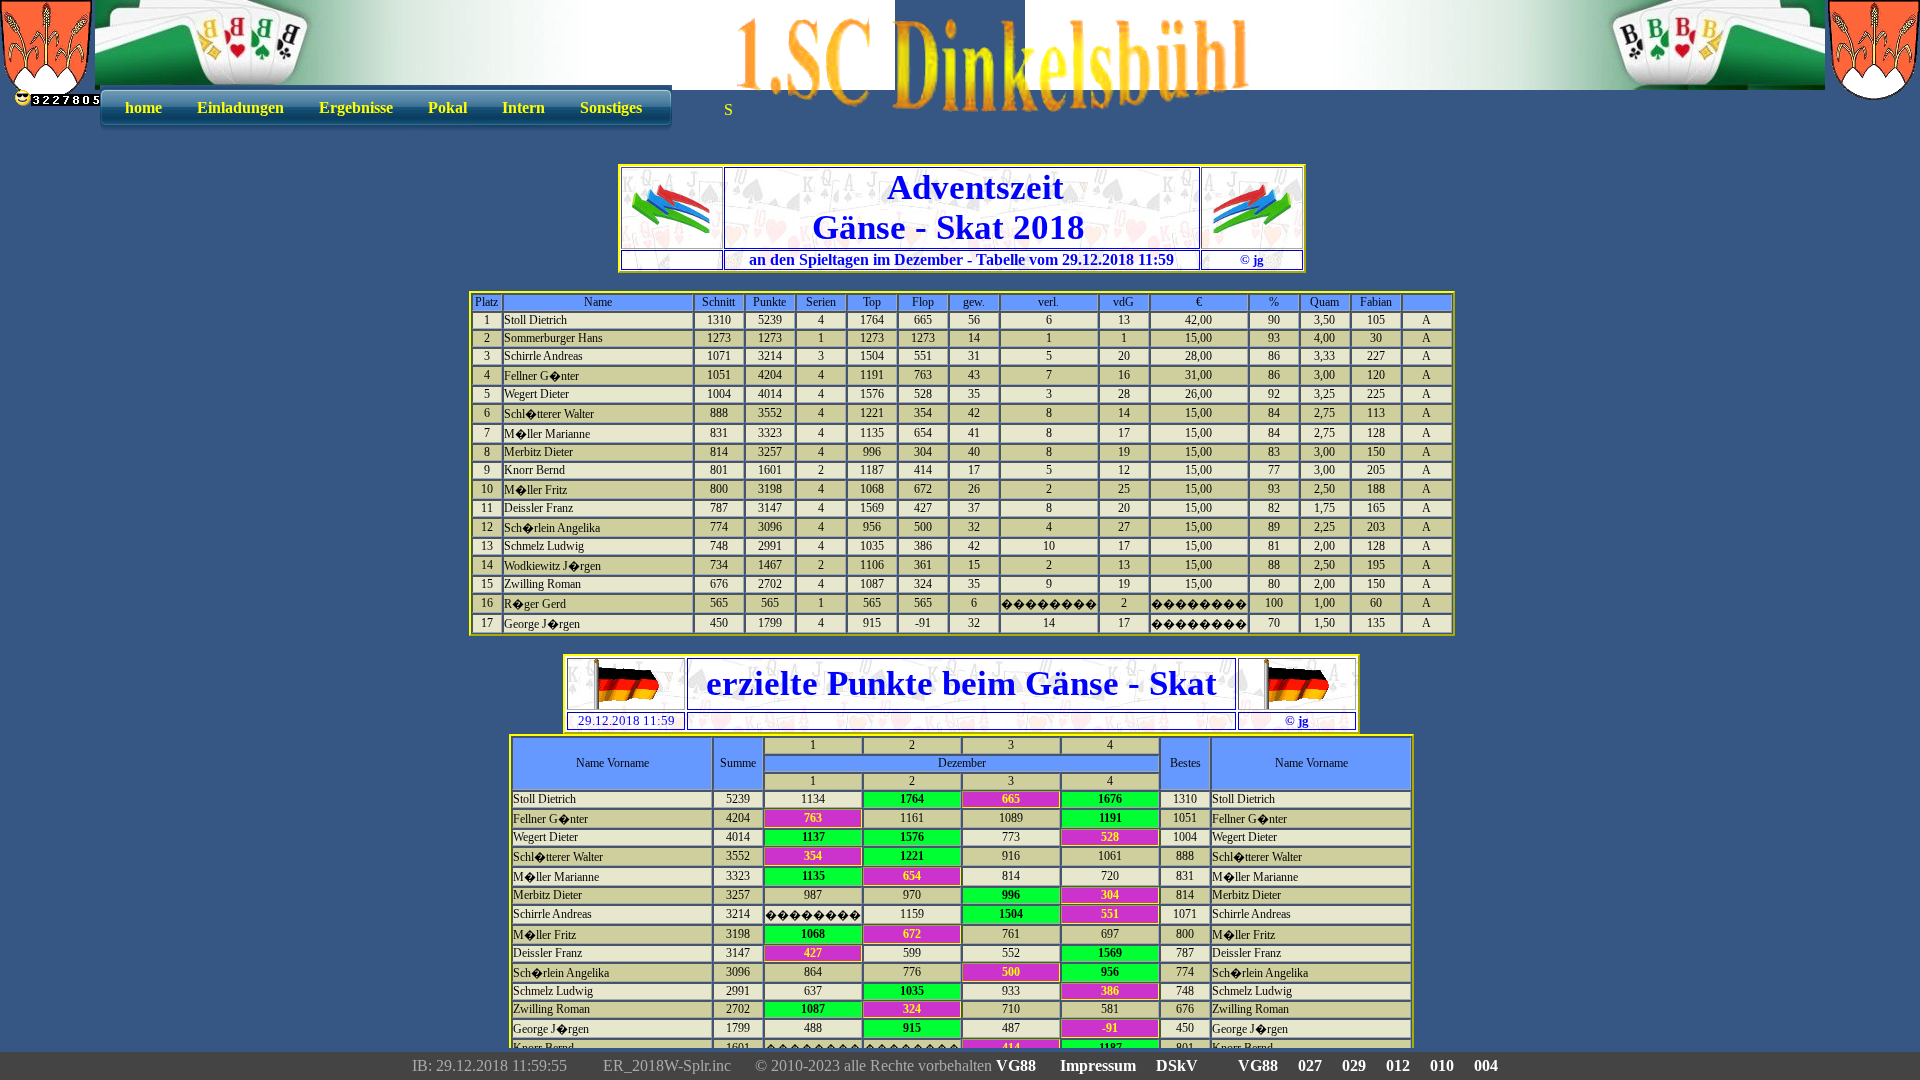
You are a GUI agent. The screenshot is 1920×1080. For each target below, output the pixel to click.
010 (1442, 1065)
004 (1486, 1065)
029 (1354, 1065)
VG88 (1018, 1065)
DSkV (1177, 1065)
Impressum (1098, 1065)
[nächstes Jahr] (1251, 227)
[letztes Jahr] (671, 227)
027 (1310, 1065)
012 (1398, 1065)
